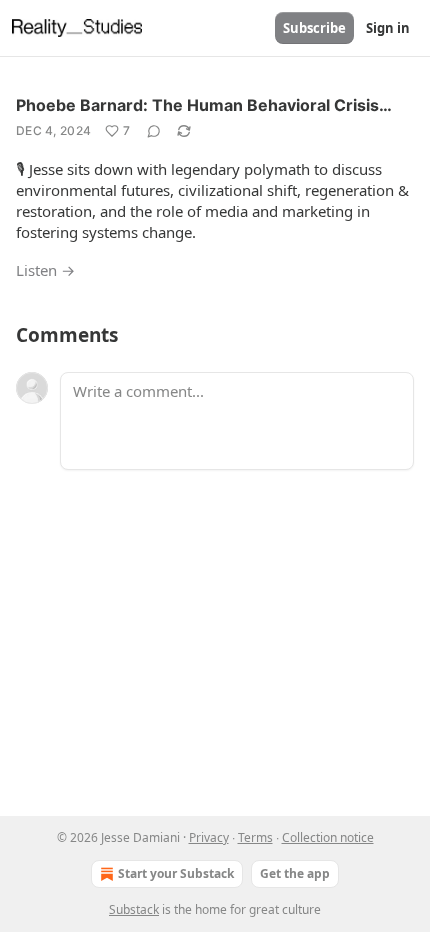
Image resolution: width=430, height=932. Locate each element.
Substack (134, 909)
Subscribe (314, 28)
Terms (255, 837)
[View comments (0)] (154, 131)
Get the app (295, 873)
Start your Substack (176, 873)
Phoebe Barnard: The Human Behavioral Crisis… (204, 105)
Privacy (209, 837)
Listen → (45, 270)
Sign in (388, 28)
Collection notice (328, 837)
